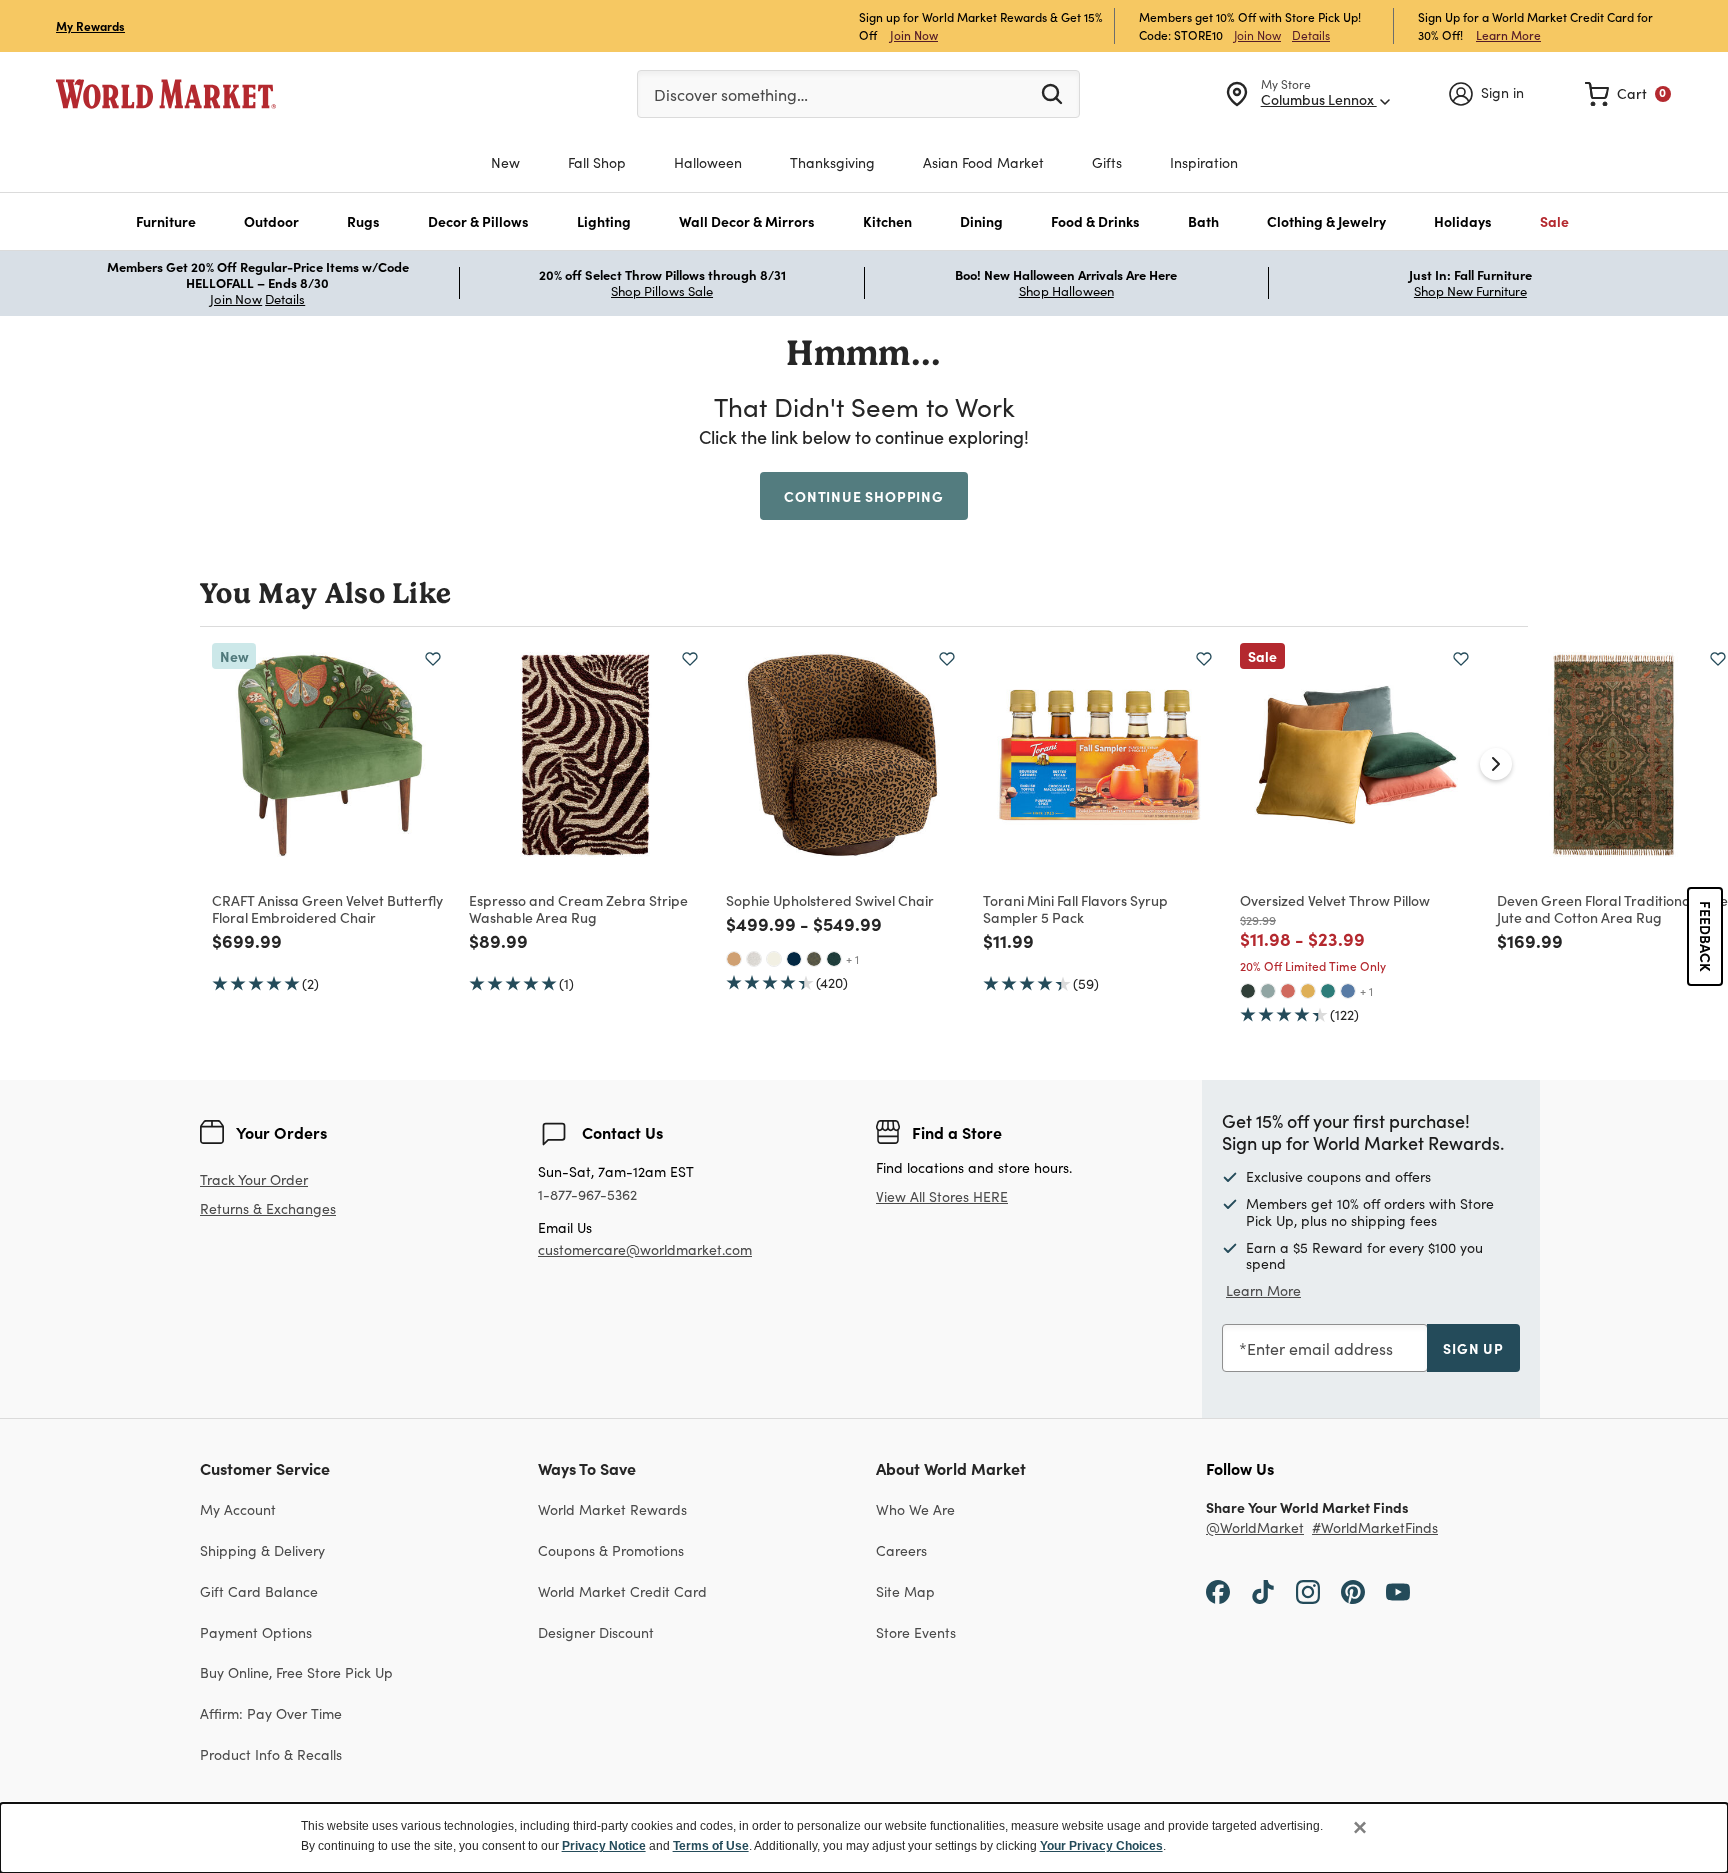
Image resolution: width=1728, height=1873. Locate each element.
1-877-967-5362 (587, 1195)
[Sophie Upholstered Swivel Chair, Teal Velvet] (834, 959)
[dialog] (864, 1838)
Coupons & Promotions (611, 1550)
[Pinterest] (1353, 1591)
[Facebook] (1218, 1591)
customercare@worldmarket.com (645, 1249)
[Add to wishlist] (433, 659)
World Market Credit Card (622, 1591)
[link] (1628, 94)
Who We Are (915, 1509)
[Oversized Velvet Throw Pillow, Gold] (1308, 991)
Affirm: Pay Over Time (271, 1713)
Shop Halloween (1066, 291)
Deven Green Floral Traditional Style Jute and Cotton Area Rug (1612, 908)
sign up (1473, 1348)
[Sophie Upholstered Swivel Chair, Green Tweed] (814, 959)
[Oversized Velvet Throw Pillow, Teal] (1328, 991)
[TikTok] (1263, 1591)
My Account (238, 1509)
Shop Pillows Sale (662, 291)
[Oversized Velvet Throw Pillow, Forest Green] (1248, 991)
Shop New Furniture (1470, 291)
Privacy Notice (604, 1846)
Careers (901, 1550)
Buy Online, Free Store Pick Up (296, 1672)
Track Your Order (254, 1179)
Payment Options (256, 1632)
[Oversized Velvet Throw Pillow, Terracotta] (1288, 991)
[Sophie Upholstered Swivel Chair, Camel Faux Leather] (734, 959)
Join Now (914, 34)
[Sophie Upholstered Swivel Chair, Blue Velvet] (794, 959)
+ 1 (852, 959)
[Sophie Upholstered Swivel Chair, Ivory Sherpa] (774, 959)
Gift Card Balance (259, 1591)
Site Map (905, 1591)
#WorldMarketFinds (1375, 1528)
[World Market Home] (166, 94)
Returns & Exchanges (268, 1209)
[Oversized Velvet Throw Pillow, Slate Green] (1268, 991)
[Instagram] (1308, 1591)
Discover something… (731, 94)
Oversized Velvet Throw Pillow (1335, 900)
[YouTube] (1398, 1591)
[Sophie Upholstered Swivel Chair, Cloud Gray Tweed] (754, 959)
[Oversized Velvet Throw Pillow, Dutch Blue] (1348, 991)
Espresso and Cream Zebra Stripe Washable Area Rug (578, 908)
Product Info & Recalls (271, 1754)
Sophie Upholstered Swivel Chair (830, 900)
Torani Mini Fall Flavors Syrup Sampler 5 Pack (1075, 908)
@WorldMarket (1255, 1528)
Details (1311, 35)
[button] (166, 221)
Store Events (916, 1632)
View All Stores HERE (942, 1196)
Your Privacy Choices (1101, 1846)
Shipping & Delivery (262, 1550)
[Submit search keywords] (1052, 93)
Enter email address (1320, 1348)
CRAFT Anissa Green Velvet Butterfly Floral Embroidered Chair (327, 908)
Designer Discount (596, 1632)
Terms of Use (711, 1846)
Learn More (1508, 34)
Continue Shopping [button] (864, 496)
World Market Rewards (612, 1509)
